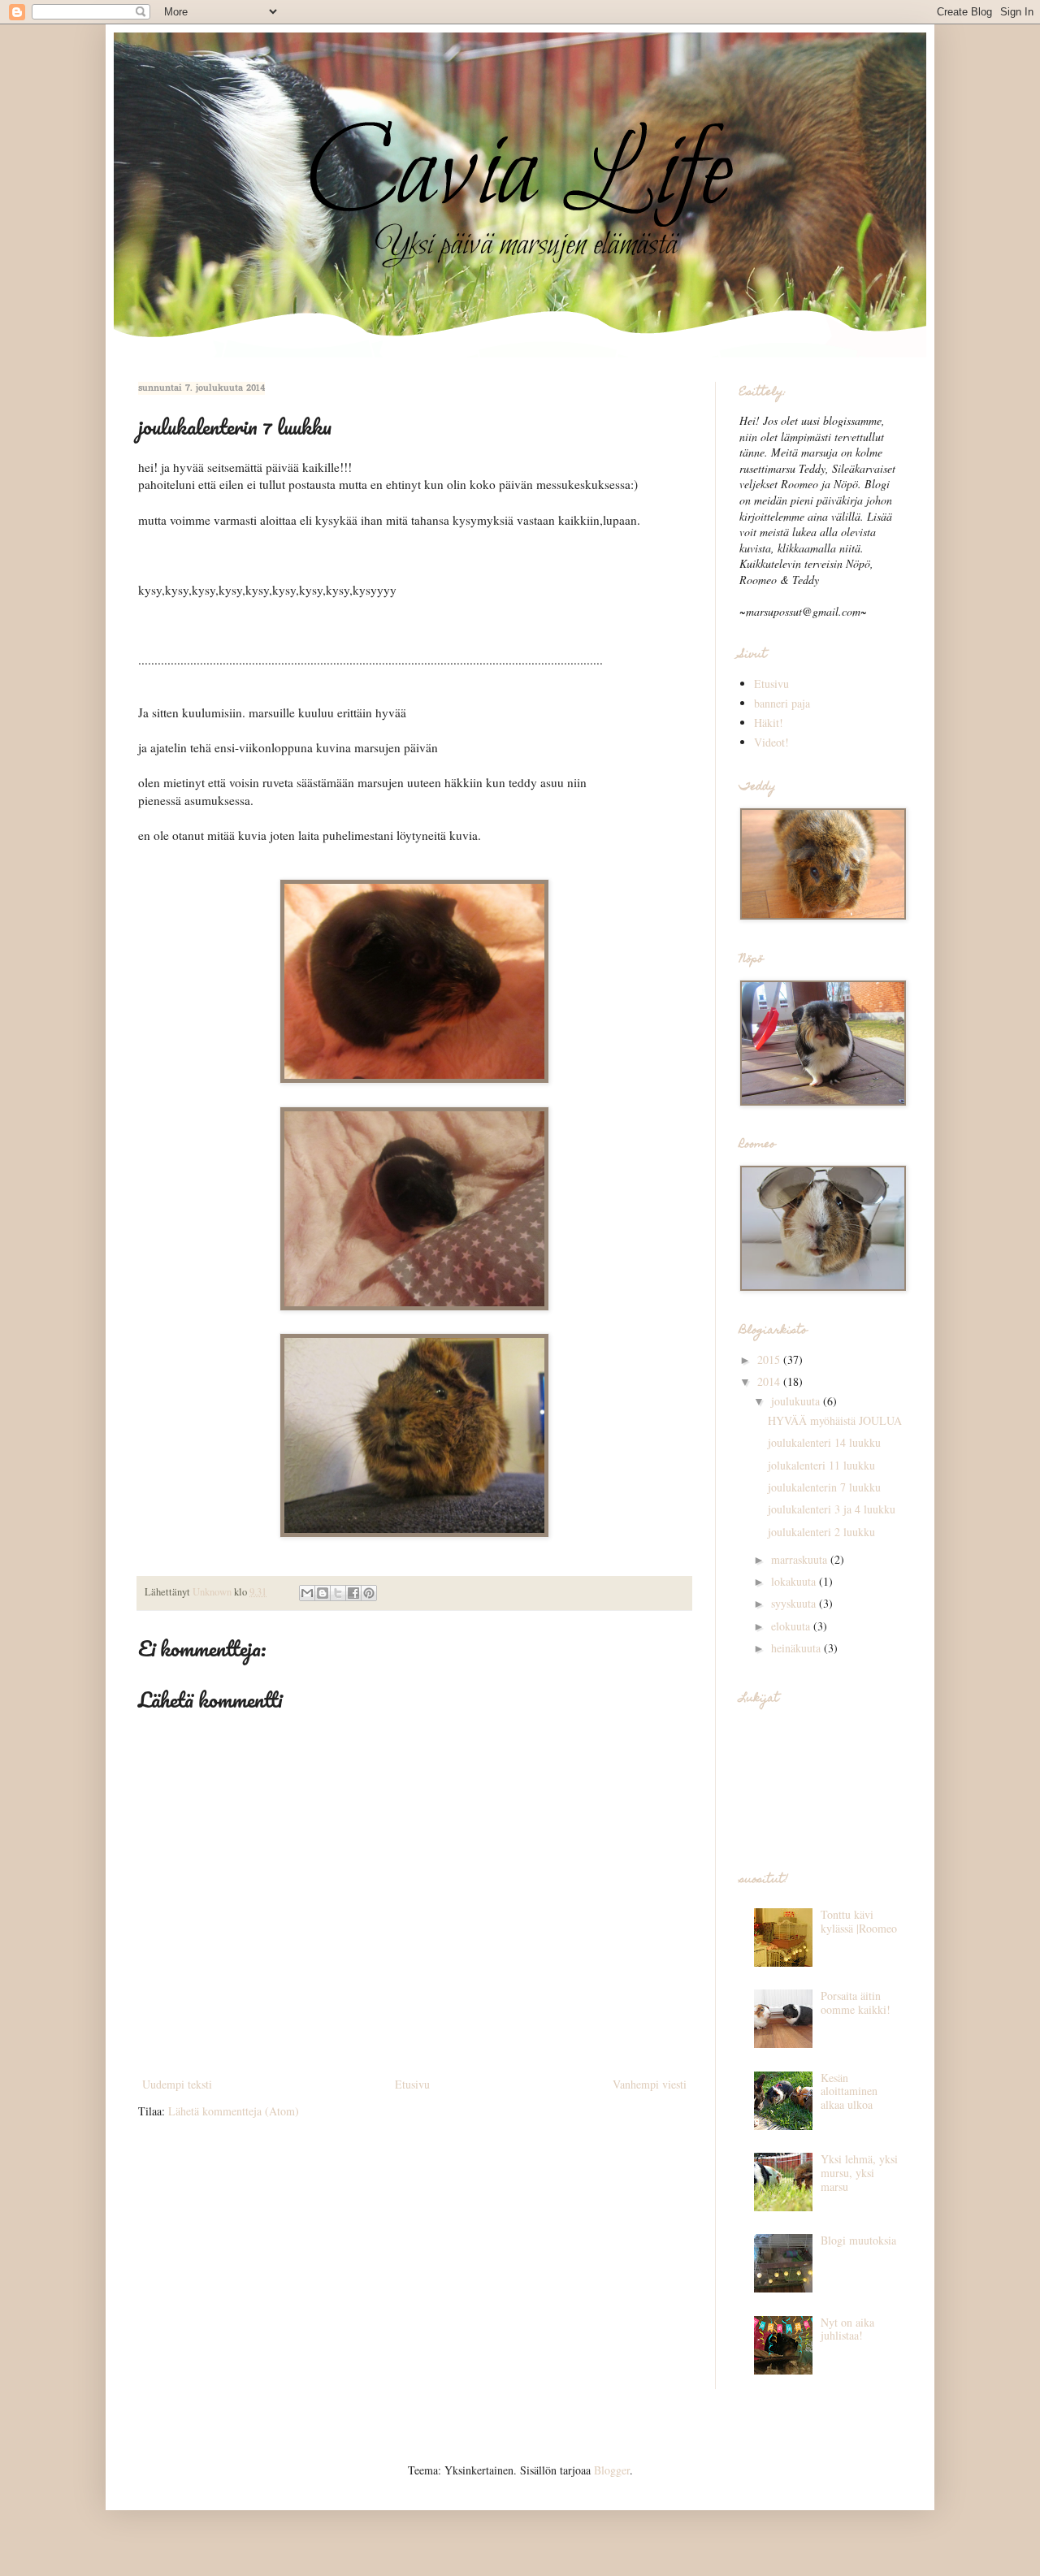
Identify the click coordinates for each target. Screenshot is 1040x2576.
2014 (770, 1381)
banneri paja (782, 703)
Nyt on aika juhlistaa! (847, 2329)
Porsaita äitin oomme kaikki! (856, 2002)
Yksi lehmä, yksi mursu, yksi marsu (859, 2173)
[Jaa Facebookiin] (353, 1593)
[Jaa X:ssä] (338, 1593)
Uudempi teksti (177, 2084)
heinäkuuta (797, 1648)
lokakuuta (795, 1581)
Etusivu (412, 2084)
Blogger (612, 2470)
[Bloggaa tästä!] (323, 1593)
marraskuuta (801, 1559)
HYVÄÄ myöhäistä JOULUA (835, 1420)
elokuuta (792, 1626)
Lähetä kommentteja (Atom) (234, 2111)
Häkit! (769, 723)
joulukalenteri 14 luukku (824, 1442)
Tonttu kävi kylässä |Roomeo (859, 1921)
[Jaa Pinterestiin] (369, 1593)
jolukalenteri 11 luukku (821, 1465)
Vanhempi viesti (650, 2084)
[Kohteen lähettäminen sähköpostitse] (307, 1593)
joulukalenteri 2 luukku (821, 1532)
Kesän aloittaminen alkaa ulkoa (849, 2091)
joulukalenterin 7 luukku (824, 1487)
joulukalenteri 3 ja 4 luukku (832, 1509)
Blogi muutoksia (858, 2240)
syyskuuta (795, 1603)
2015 (770, 1359)
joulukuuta (797, 1401)
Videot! (771, 742)
